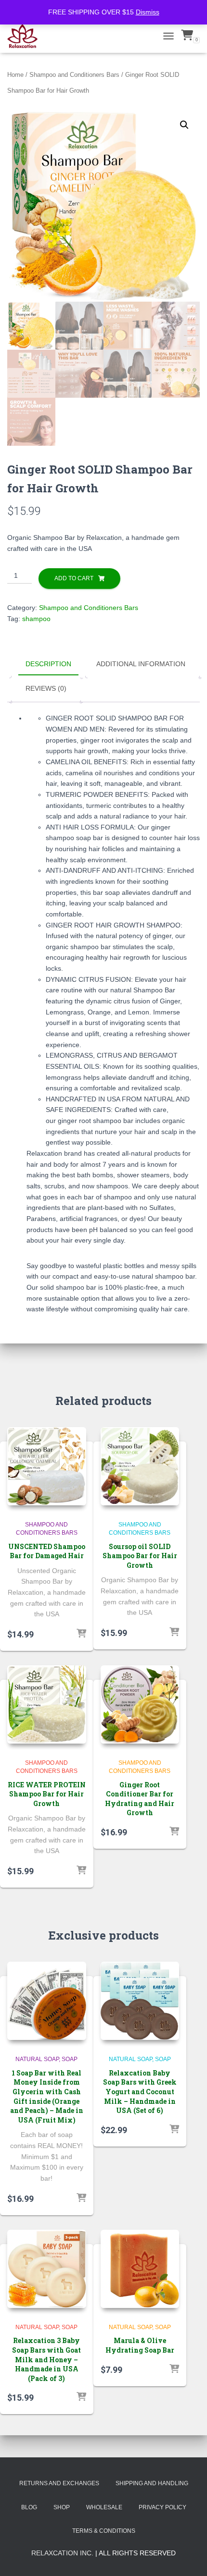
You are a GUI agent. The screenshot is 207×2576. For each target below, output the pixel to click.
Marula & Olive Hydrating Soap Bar (140, 2345)
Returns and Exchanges (59, 2483)
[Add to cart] (81, 1634)
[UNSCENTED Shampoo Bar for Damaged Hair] (47, 1466)
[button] (184, 125)
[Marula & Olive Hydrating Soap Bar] (140, 2269)
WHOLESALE (104, 2507)
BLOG (29, 2507)
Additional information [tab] (141, 664)
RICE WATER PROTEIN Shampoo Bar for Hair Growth (47, 1794)
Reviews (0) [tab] (46, 688)
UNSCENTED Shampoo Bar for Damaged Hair (47, 1551)
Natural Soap (37, 2059)
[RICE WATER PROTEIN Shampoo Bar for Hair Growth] (47, 1705)
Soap (70, 2059)
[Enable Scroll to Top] (188, 2557)
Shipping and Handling (152, 2483)
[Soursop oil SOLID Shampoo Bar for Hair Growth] (140, 1466)
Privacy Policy (162, 2507)
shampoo (36, 619)
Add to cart (74, 578)
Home (15, 75)
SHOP (62, 2507)
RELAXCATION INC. (62, 2553)
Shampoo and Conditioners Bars (74, 75)
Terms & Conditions (104, 2531)
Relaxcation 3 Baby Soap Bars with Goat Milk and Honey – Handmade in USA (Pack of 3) (46, 2359)
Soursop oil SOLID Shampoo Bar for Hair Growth (140, 1556)
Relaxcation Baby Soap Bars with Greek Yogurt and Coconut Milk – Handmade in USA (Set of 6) (140, 2092)
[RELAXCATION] (26, 36)
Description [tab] (48, 664)
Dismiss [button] (148, 12)
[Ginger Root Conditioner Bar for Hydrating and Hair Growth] (140, 1705)
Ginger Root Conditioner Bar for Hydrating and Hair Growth (140, 1799)
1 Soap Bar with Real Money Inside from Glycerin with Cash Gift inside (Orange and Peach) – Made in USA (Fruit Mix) (47, 2096)
